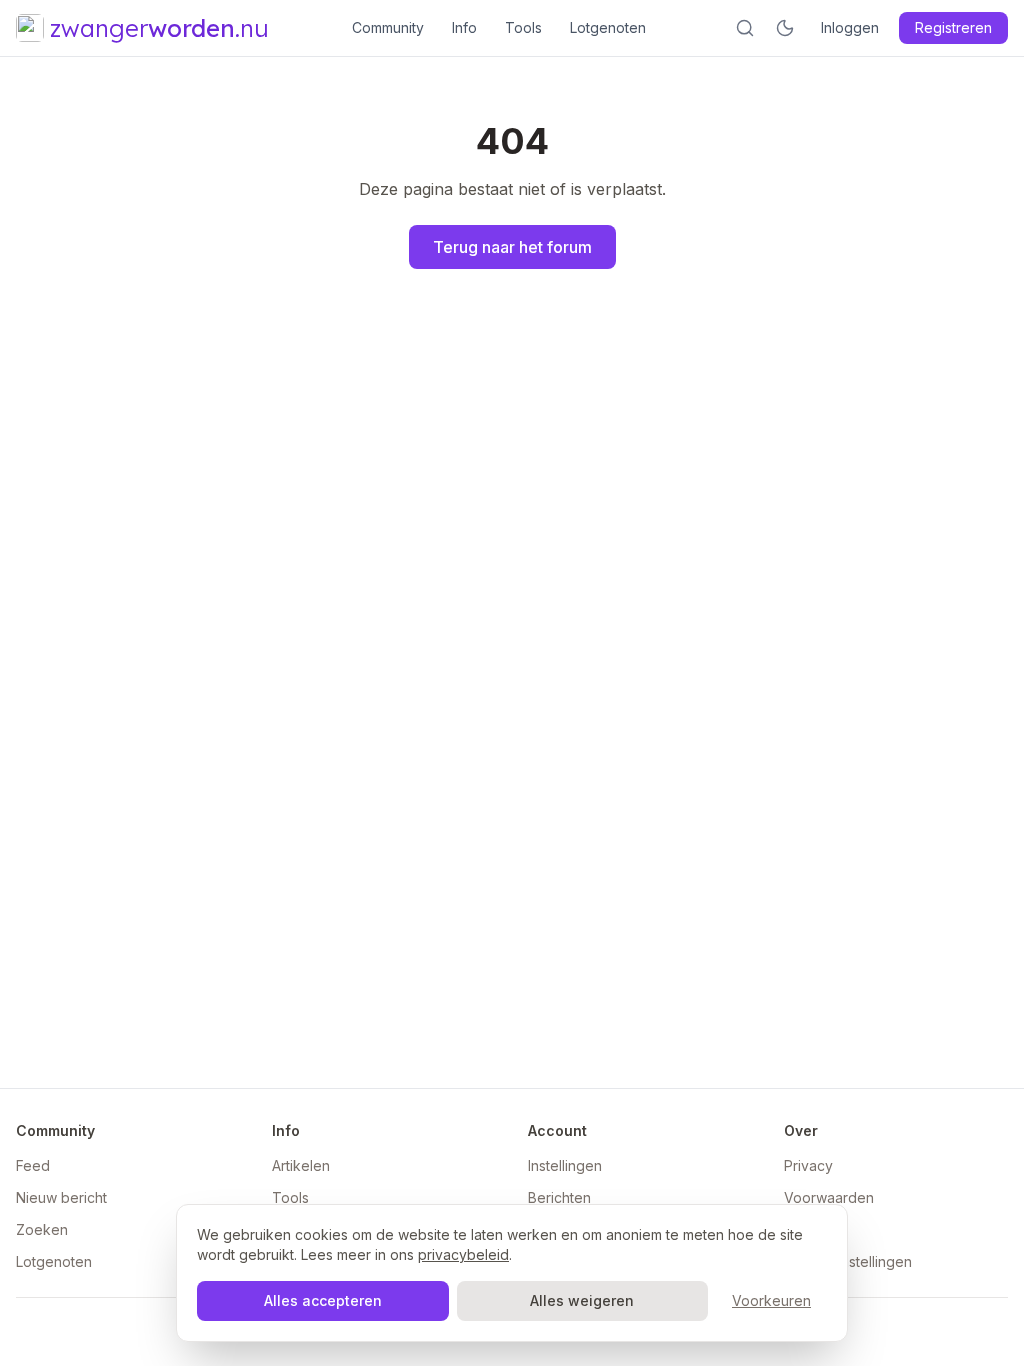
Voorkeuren (771, 1300)
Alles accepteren (323, 1300)
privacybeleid (463, 1254)
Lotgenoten (608, 27)
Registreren (953, 27)
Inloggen (850, 27)
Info (464, 27)
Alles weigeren (582, 1300)
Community (388, 27)
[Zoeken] (745, 28)
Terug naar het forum (512, 247)
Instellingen (565, 1165)
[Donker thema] (785, 28)
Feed (33, 1165)
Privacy (808, 1165)
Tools (523, 27)
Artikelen (301, 1165)
